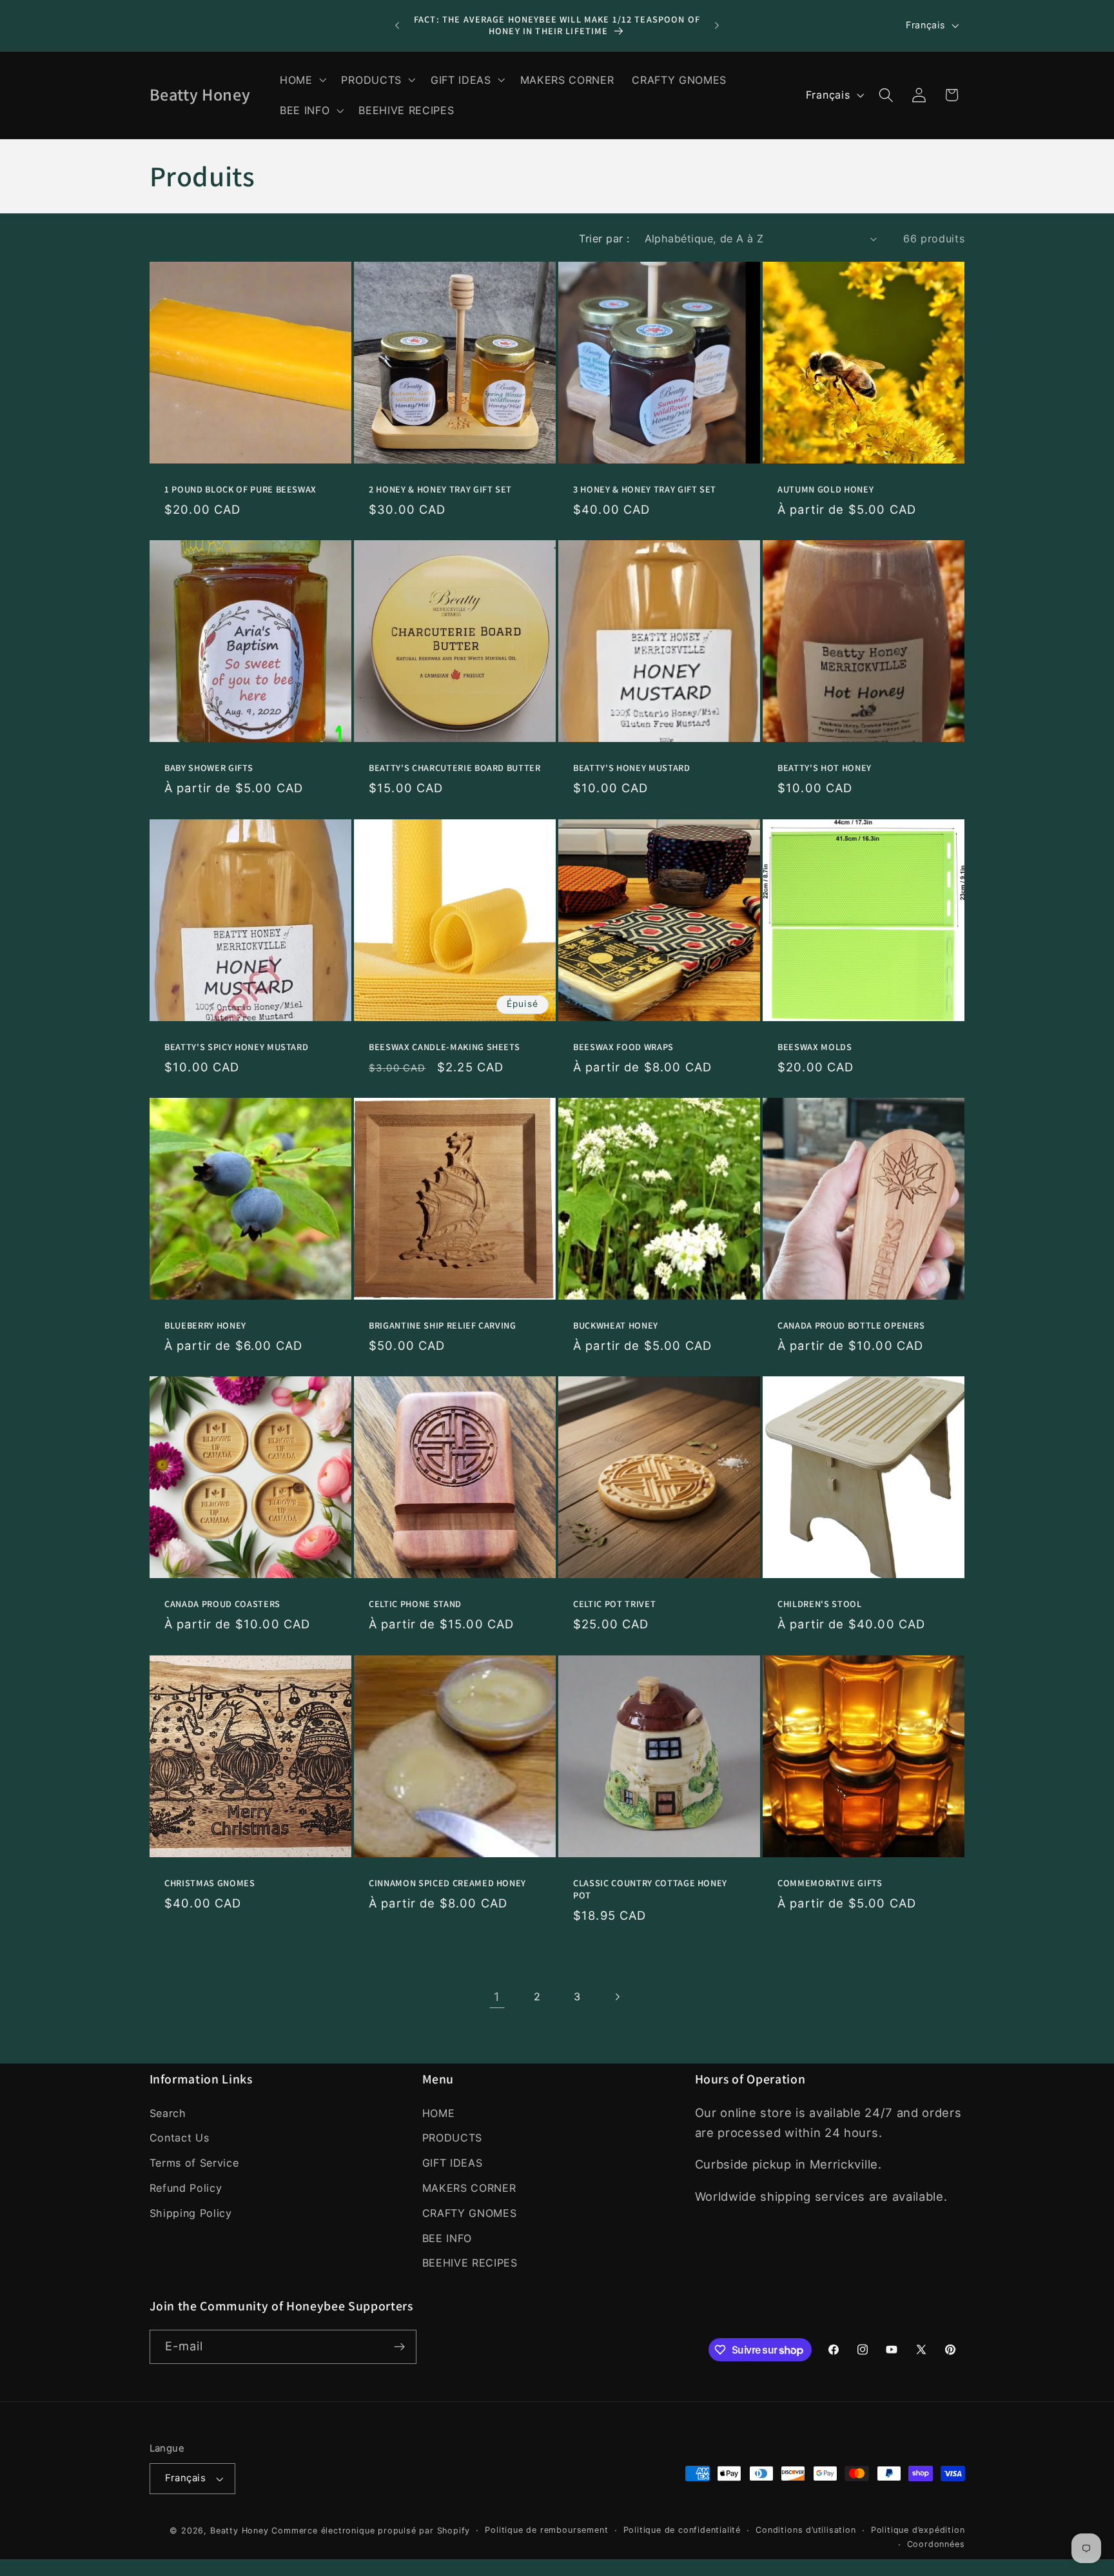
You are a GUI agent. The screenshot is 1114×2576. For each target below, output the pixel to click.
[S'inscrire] (399, 2347)
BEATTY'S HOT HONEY (825, 768)
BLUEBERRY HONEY (205, 1325)
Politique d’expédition (918, 2530)
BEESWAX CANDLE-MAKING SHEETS (444, 1047)
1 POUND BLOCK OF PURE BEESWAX (240, 489)
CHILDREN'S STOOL (820, 1605)
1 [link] (497, 1996)
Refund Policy (186, 2188)
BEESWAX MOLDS (815, 1047)
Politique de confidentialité (682, 2530)
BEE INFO (447, 2238)
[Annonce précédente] (397, 26)
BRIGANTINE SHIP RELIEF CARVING (443, 1325)
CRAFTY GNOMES (470, 2213)
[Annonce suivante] (717, 26)
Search (168, 2113)
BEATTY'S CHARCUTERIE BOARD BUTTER (455, 768)
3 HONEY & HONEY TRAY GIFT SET (645, 489)
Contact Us (180, 2138)
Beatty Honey (239, 2531)
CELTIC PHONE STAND (415, 1605)
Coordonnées (936, 2544)
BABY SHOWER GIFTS (209, 768)
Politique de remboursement (546, 2530)
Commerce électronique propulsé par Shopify (371, 2531)
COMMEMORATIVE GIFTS (830, 1883)
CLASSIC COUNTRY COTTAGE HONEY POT (650, 1889)
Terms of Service (194, 2163)
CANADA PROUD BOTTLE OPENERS (851, 1325)
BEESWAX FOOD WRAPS (623, 1047)
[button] (302, 80)
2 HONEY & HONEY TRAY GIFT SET (440, 489)
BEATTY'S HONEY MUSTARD (632, 768)
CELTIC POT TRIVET (614, 1605)
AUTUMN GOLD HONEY (826, 489)
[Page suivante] (617, 1997)
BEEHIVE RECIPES (470, 2263)
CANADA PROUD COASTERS (222, 1605)
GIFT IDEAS (453, 2163)
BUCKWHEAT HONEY (616, 1325)
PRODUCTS (453, 2138)
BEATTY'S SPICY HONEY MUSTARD (236, 1047)
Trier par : (604, 239)
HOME (439, 2113)
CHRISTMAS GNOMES (210, 1883)
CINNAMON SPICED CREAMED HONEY (447, 1883)
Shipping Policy (191, 2213)
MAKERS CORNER (469, 2188)
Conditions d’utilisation (806, 2530)
